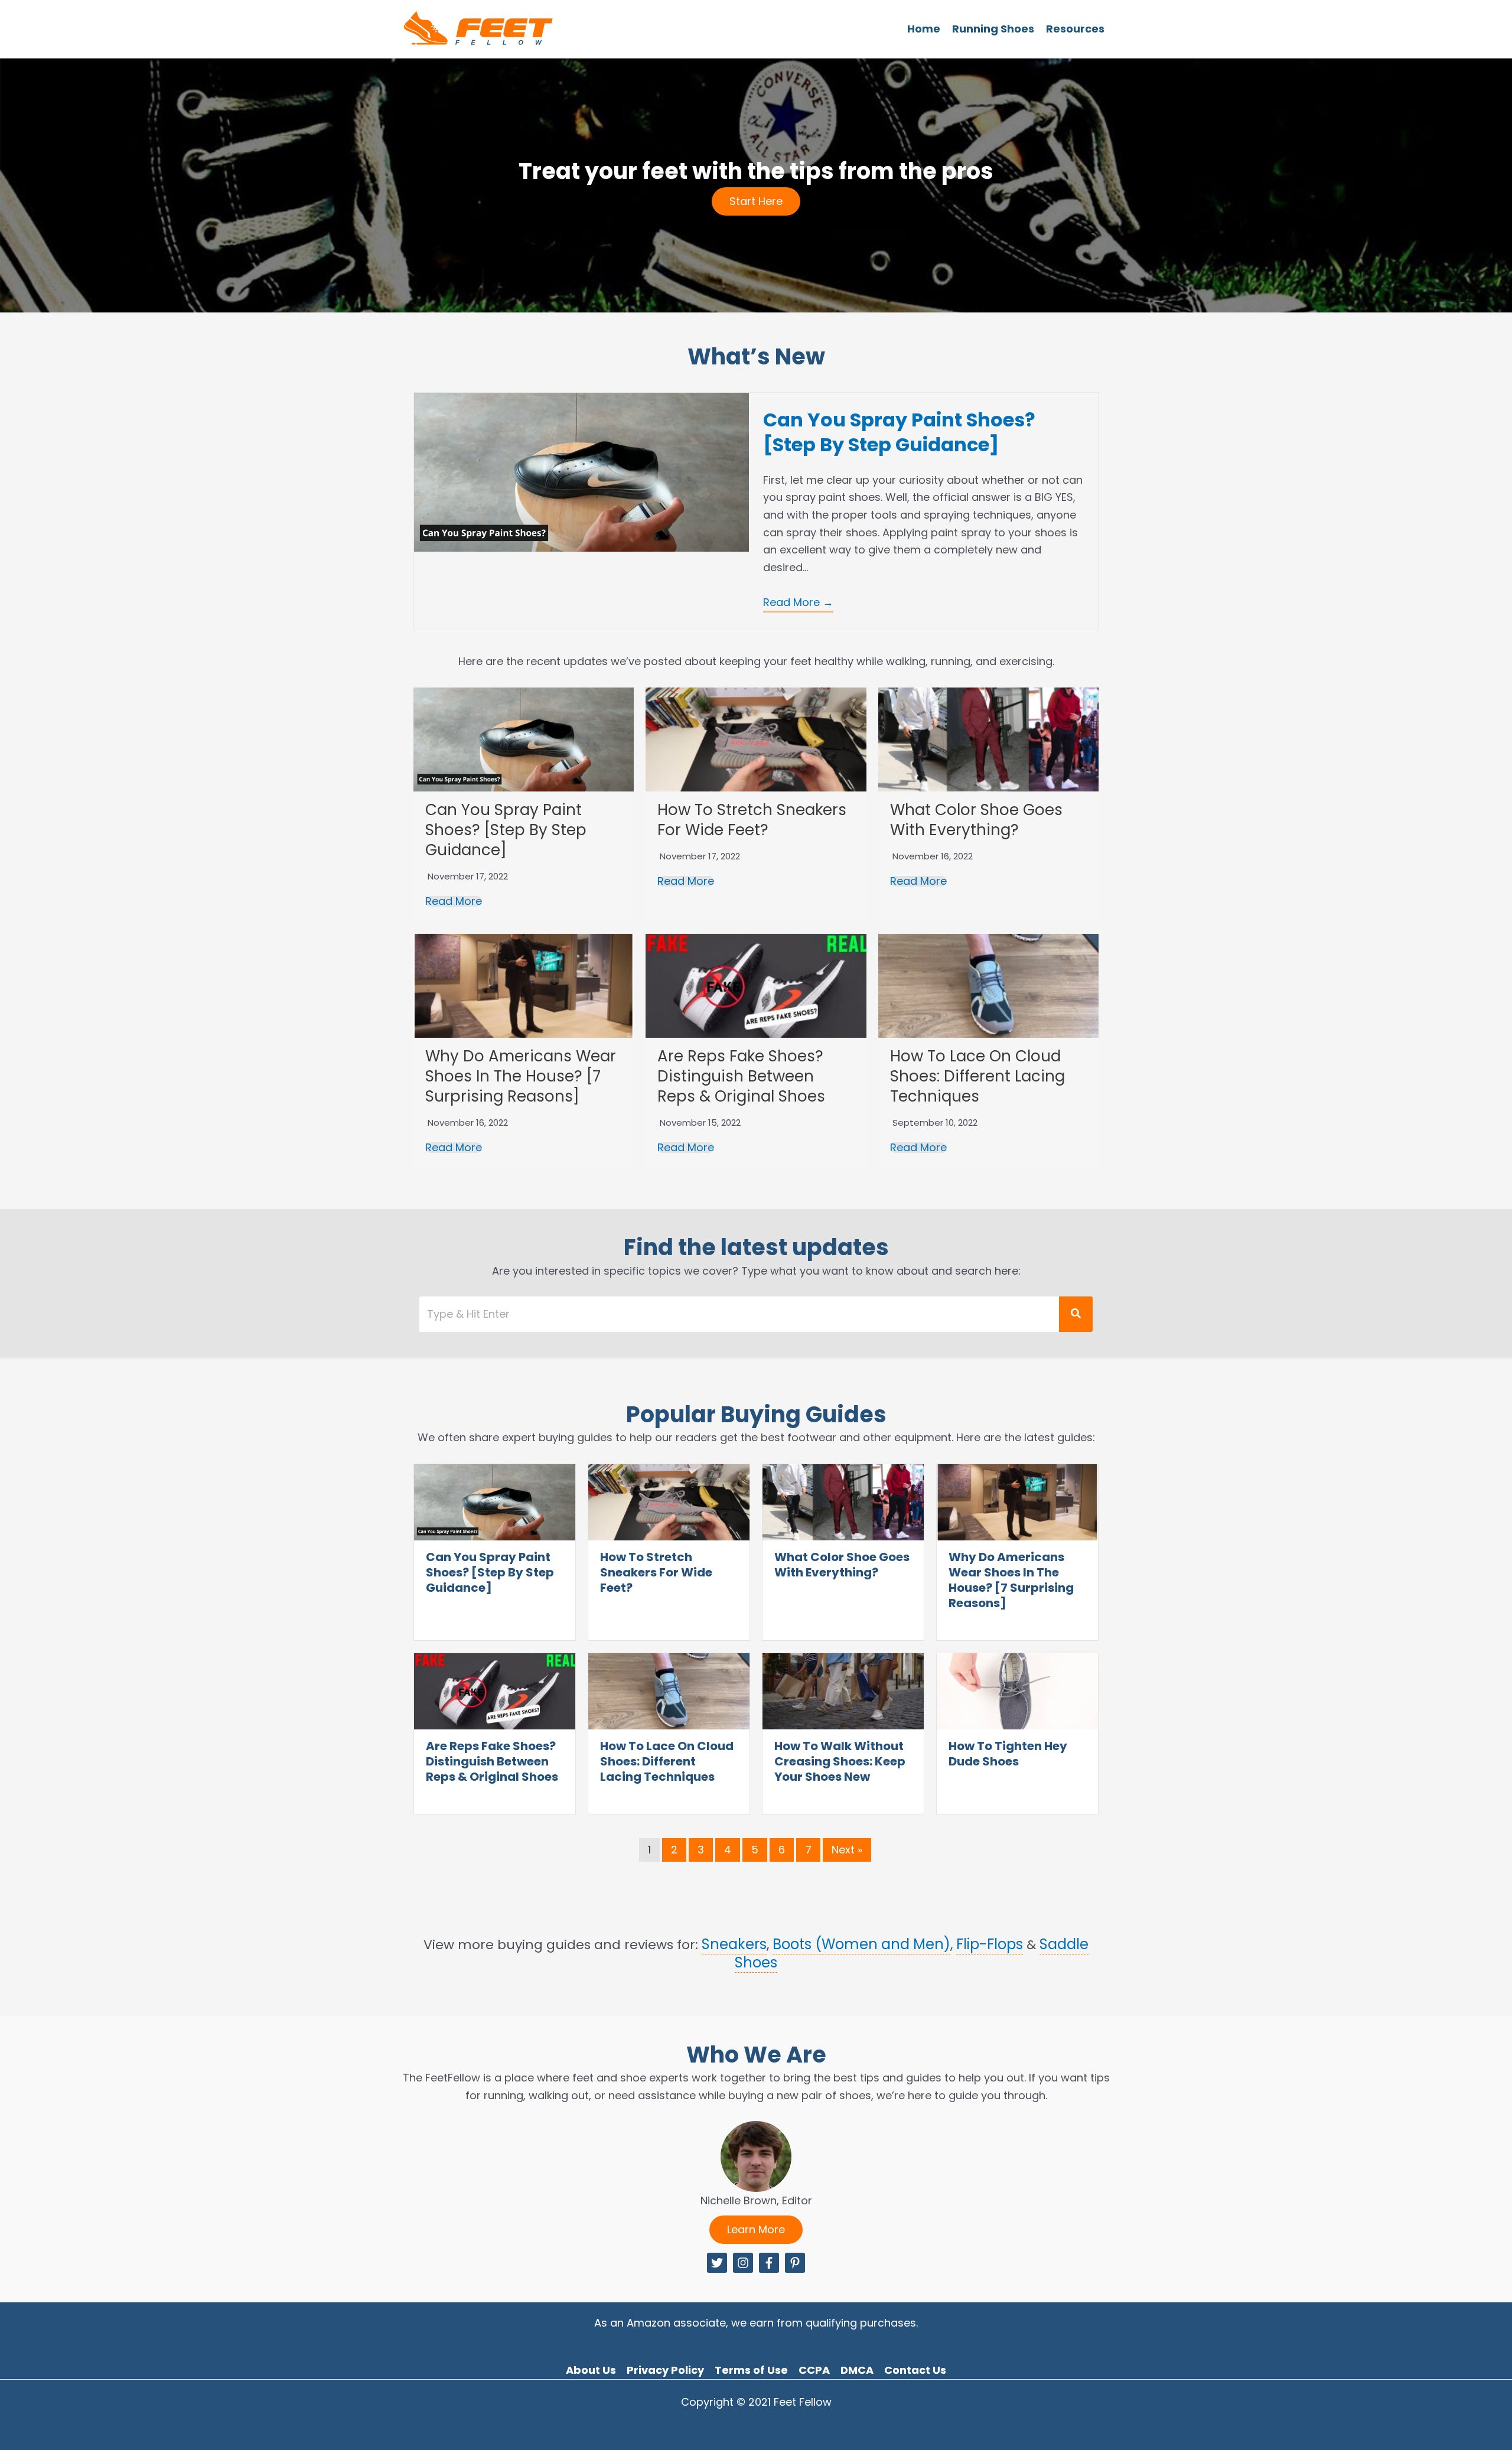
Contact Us (915, 2370)
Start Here (756, 201)
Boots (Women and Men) (861, 1944)
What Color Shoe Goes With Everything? (976, 820)
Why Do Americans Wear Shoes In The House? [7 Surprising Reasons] (521, 1076)
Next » (847, 1850)
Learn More (756, 2229)
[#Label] (717, 2263)
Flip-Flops (990, 1944)
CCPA (814, 2370)
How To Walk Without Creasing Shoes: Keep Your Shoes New (840, 1761)
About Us (591, 2370)
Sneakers (734, 1944)
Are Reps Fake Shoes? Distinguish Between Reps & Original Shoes (741, 1076)
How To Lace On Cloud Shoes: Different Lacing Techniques (977, 1076)
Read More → (798, 602)
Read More (454, 901)
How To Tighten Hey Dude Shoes (1008, 1754)
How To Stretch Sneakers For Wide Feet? (752, 820)
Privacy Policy (665, 2370)
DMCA (857, 2370)
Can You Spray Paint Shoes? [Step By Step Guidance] (899, 432)
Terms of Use (751, 2370)
